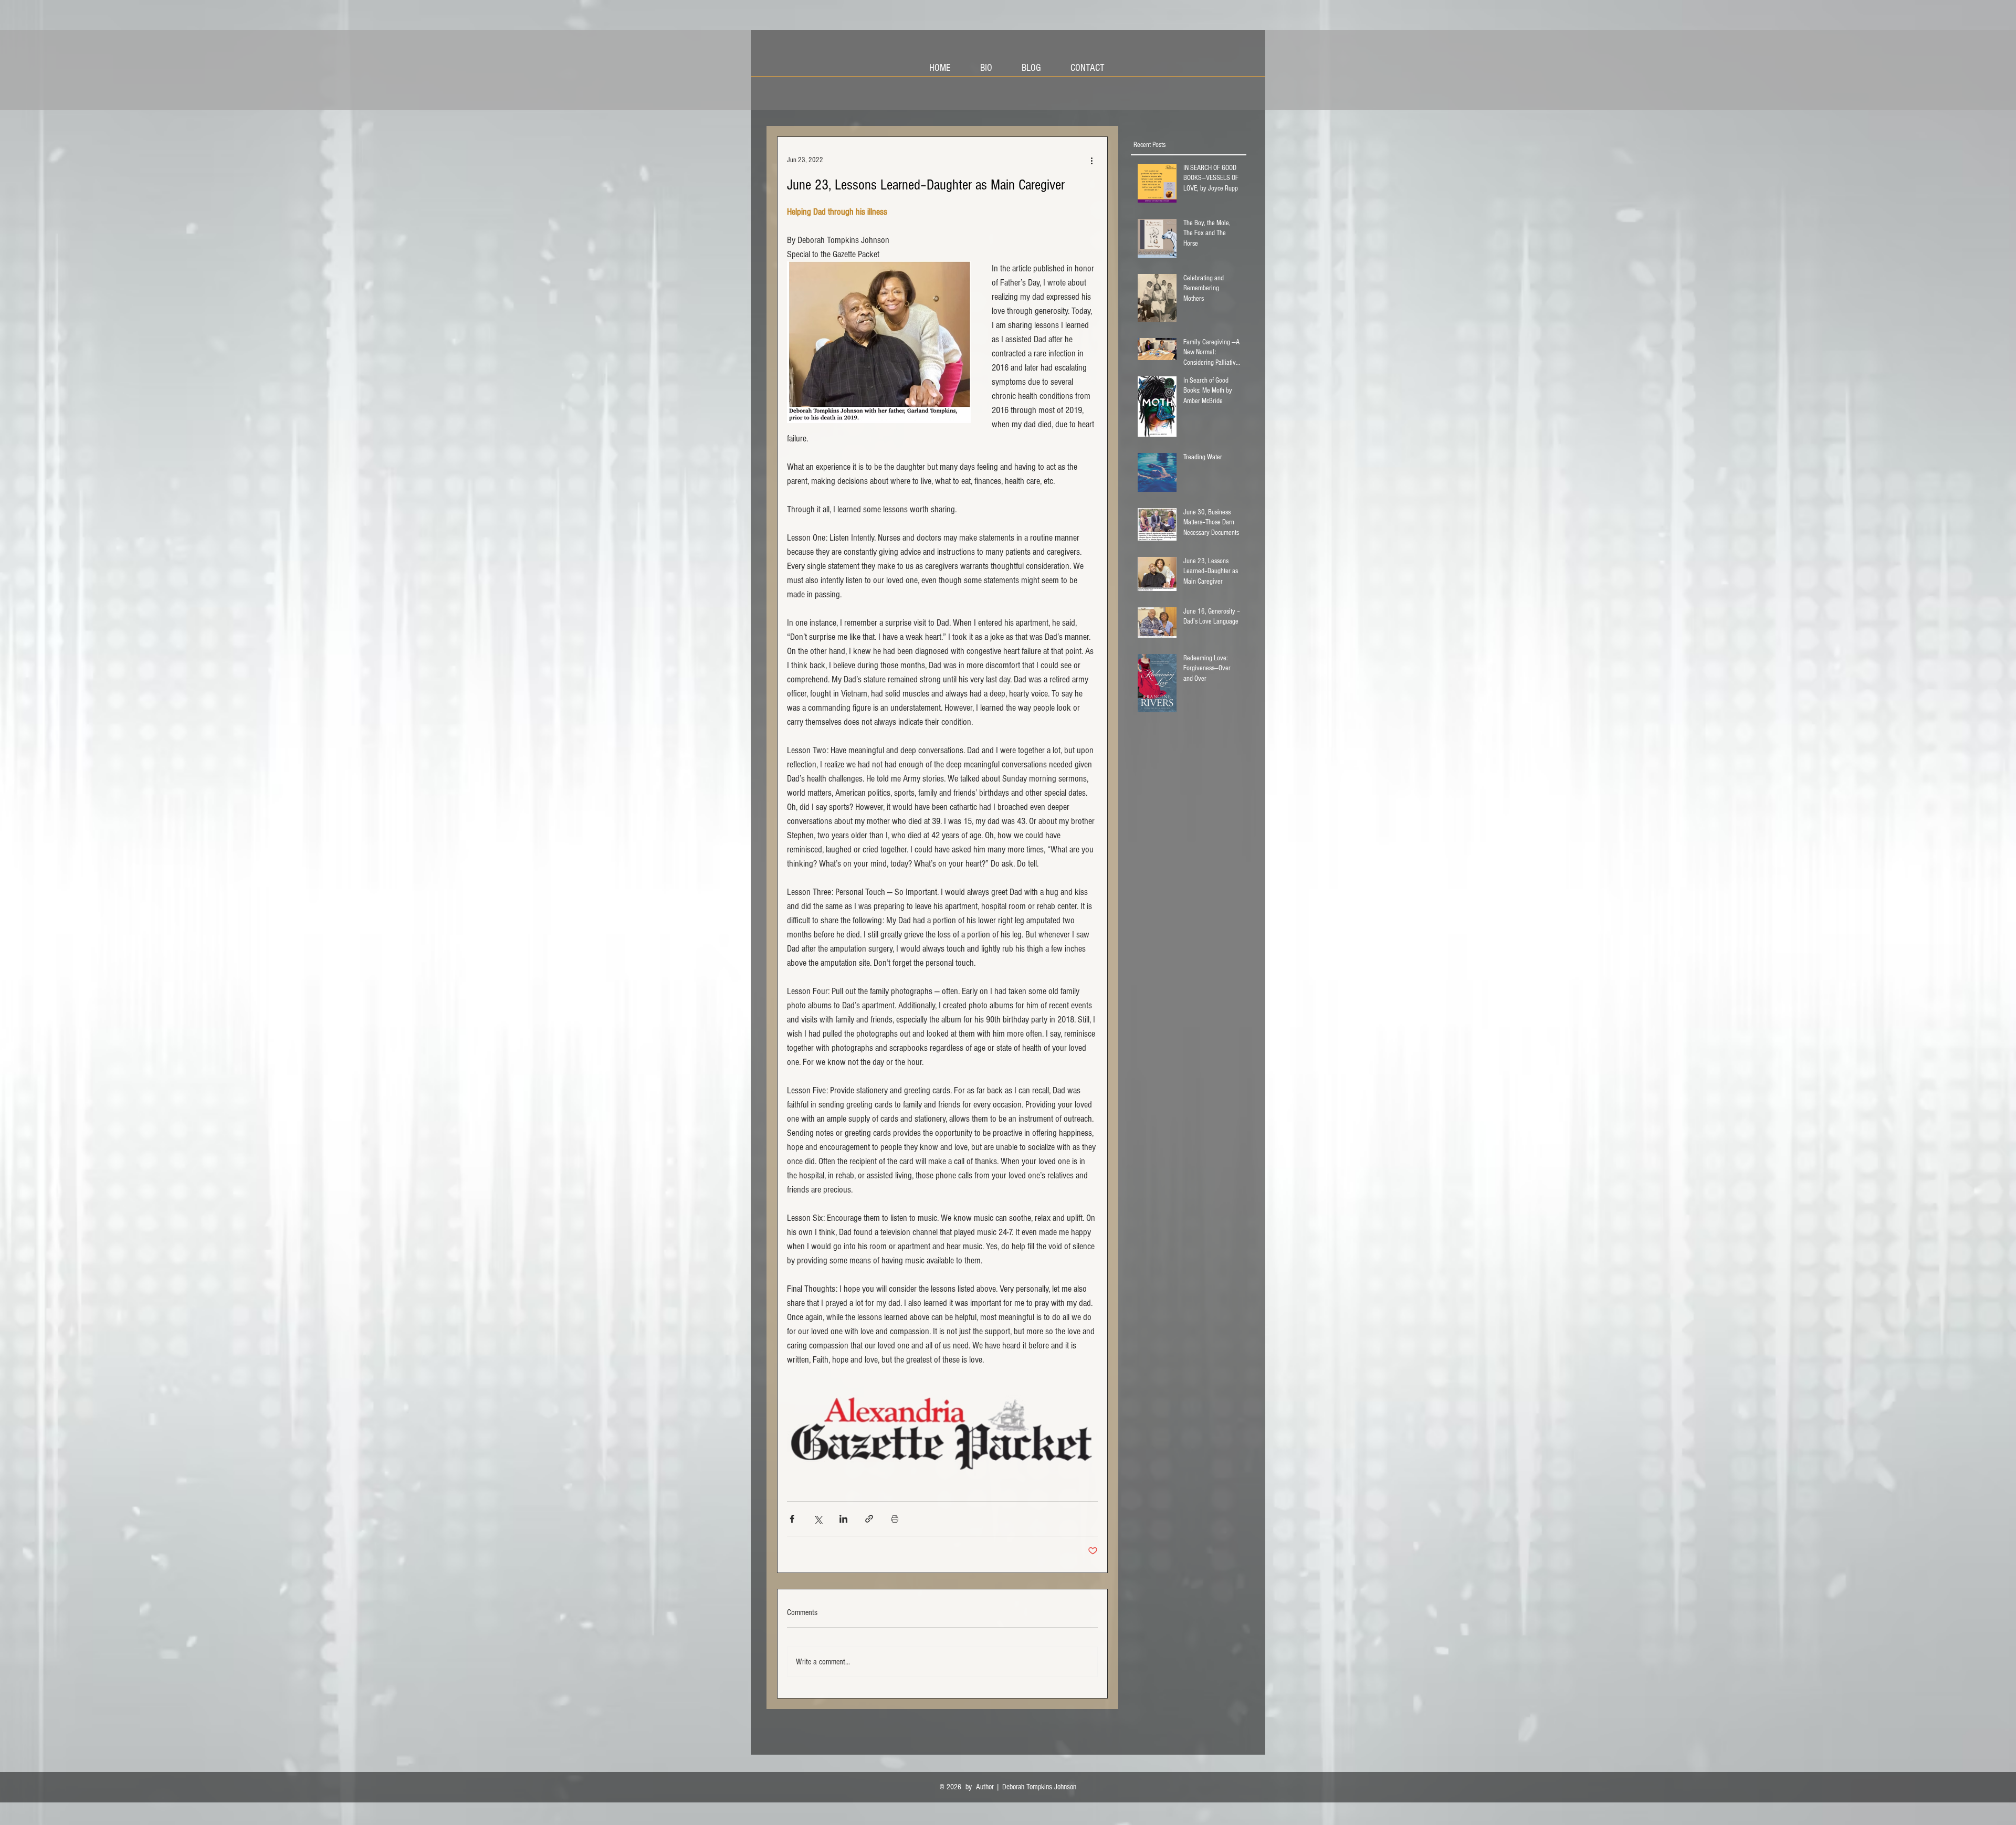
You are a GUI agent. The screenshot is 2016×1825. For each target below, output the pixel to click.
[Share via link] (869, 1519)
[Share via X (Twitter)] (818, 1519)
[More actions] (1091, 160)
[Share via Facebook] (792, 1519)
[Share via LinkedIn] (843, 1519)
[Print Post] (895, 1519)
